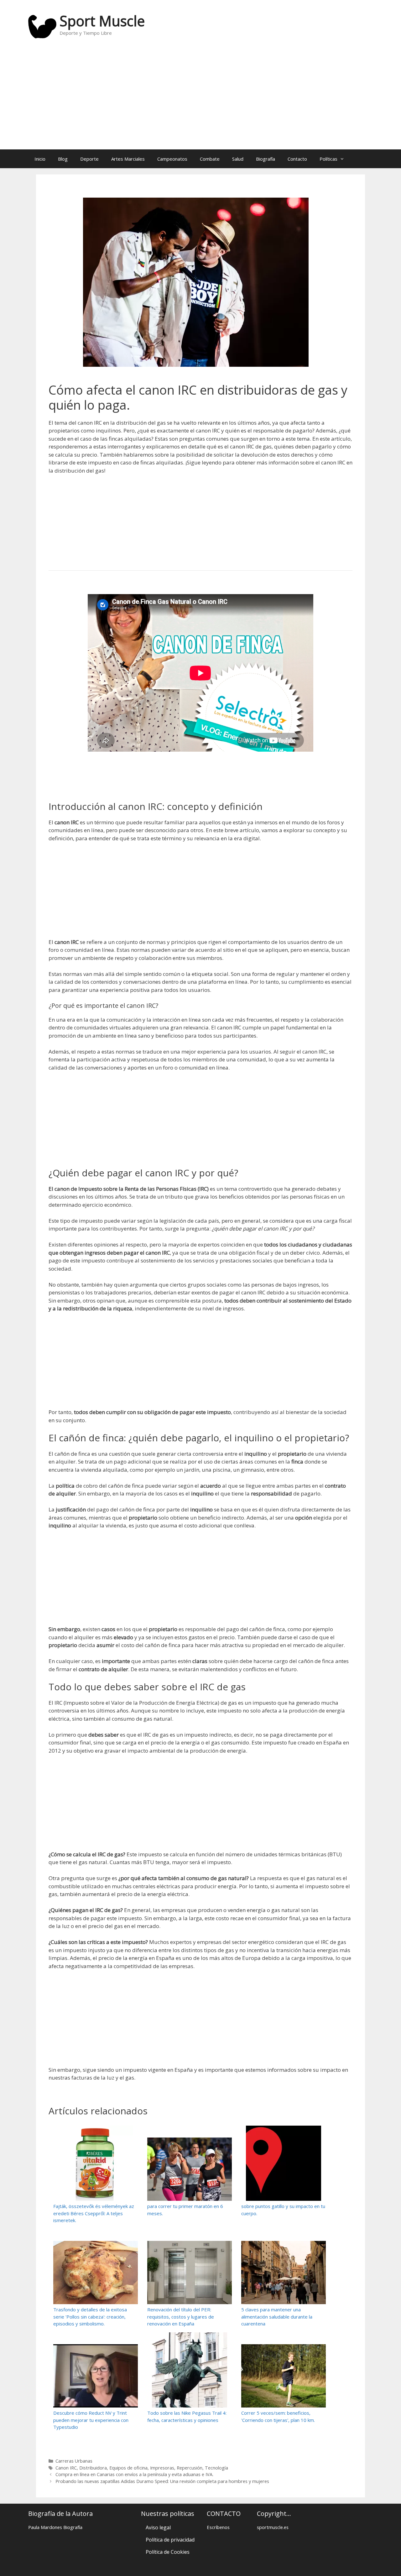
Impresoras (162, 2468)
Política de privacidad (170, 2540)
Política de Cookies (168, 2552)
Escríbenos (218, 2527)
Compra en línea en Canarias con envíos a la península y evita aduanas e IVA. (134, 2474)
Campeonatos (172, 159)
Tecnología (216, 2468)
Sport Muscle (102, 21)
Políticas (328, 159)
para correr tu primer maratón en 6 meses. (185, 2210)
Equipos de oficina (128, 2468)
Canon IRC (66, 2468)
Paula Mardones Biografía (55, 2527)
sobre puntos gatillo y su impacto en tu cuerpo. (283, 2210)
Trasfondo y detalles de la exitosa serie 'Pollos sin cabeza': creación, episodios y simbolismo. (90, 2317)
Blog (63, 159)
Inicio (40, 159)
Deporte (89, 159)
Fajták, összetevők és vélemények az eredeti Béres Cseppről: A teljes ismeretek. (94, 2213)
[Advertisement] (200, 99)
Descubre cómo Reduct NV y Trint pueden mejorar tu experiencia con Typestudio (91, 2420)
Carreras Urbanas (74, 2461)
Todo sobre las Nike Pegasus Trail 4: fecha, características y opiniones (187, 2416)
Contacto (297, 159)
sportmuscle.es (273, 2527)
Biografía (266, 159)
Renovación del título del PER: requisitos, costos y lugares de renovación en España (181, 2317)
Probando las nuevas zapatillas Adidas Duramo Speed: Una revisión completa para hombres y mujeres (162, 2481)
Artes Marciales (128, 159)
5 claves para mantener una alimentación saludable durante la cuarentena (277, 2317)
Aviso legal (158, 2527)
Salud (238, 159)
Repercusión (190, 2468)
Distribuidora (93, 2468)
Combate (210, 159)
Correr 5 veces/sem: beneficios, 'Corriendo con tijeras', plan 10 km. (278, 2416)
